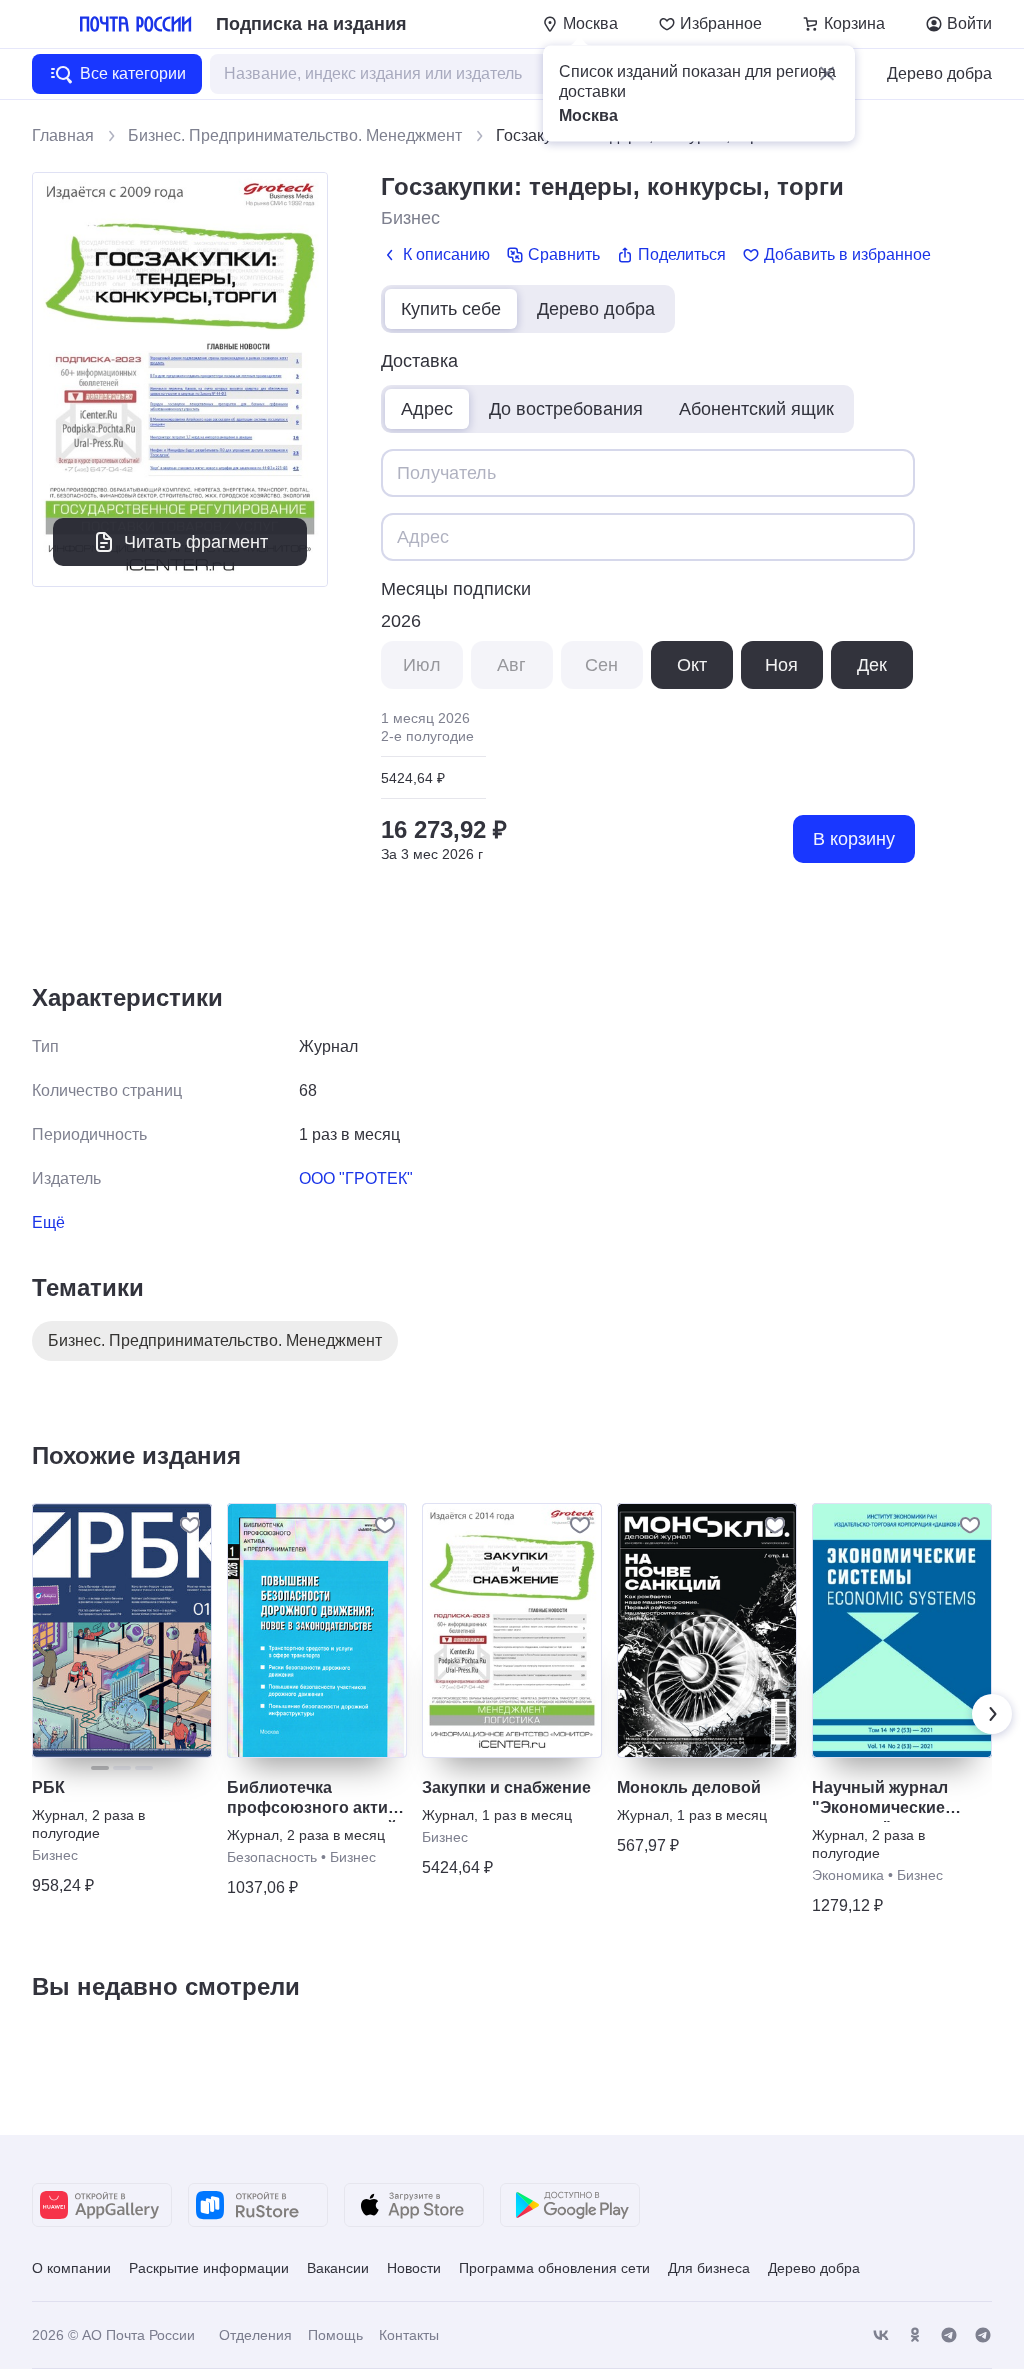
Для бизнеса (709, 2268)
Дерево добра (939, 73)
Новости (414, 2268)
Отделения (255, 2335)
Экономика (848, 1875)
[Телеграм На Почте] (949, 2335)
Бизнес (410, 218)
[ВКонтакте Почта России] (881, 2335)
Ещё (48, 1222)
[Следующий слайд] (992, 1714)
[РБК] (122, 1630)
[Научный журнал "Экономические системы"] (902, 1630)
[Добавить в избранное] (190, 1525)
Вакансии (338, 2268)
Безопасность (272, 1857)
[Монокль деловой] (707, 1630)
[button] (827, 74)
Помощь (335, 2335)
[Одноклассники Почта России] (915, 2335)
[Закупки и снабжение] (512, 1630)
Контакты (409, 2335)
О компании (71, 2268)
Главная (63, 135)
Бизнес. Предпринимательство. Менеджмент (295, 135)
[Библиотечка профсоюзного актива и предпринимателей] (317, 1630)
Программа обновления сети (554, 2268)
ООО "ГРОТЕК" (356, 1178)
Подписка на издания (311, 24)
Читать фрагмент (196, 542)
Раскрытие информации (209, 2268)
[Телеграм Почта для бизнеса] (983, 2335)
